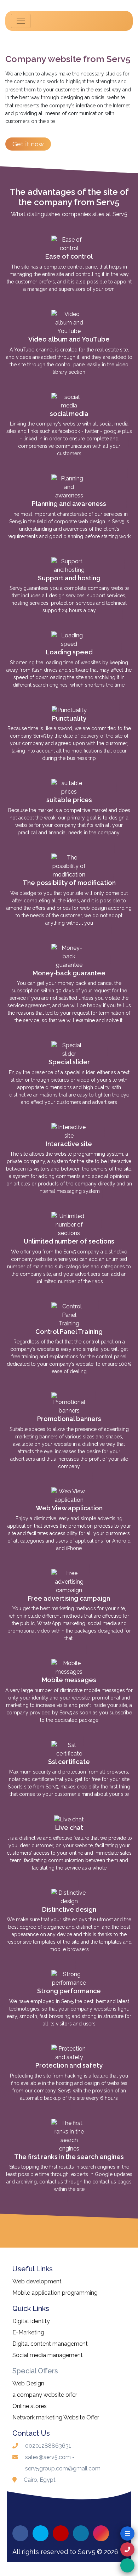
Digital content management (50, 2344)
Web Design (28, 2383)
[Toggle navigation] (21, 21)
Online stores (30, 2406)
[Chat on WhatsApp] (127, 2565)
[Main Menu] (127, 2533)
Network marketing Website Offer (56, 2417)
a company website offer (45, 2395)
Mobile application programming (55, 2293)
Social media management (48, 2355)
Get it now (28, 144)
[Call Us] (127, 2549)
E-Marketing (28, 2332)
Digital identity (31, 2321)
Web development (37, 2281)
